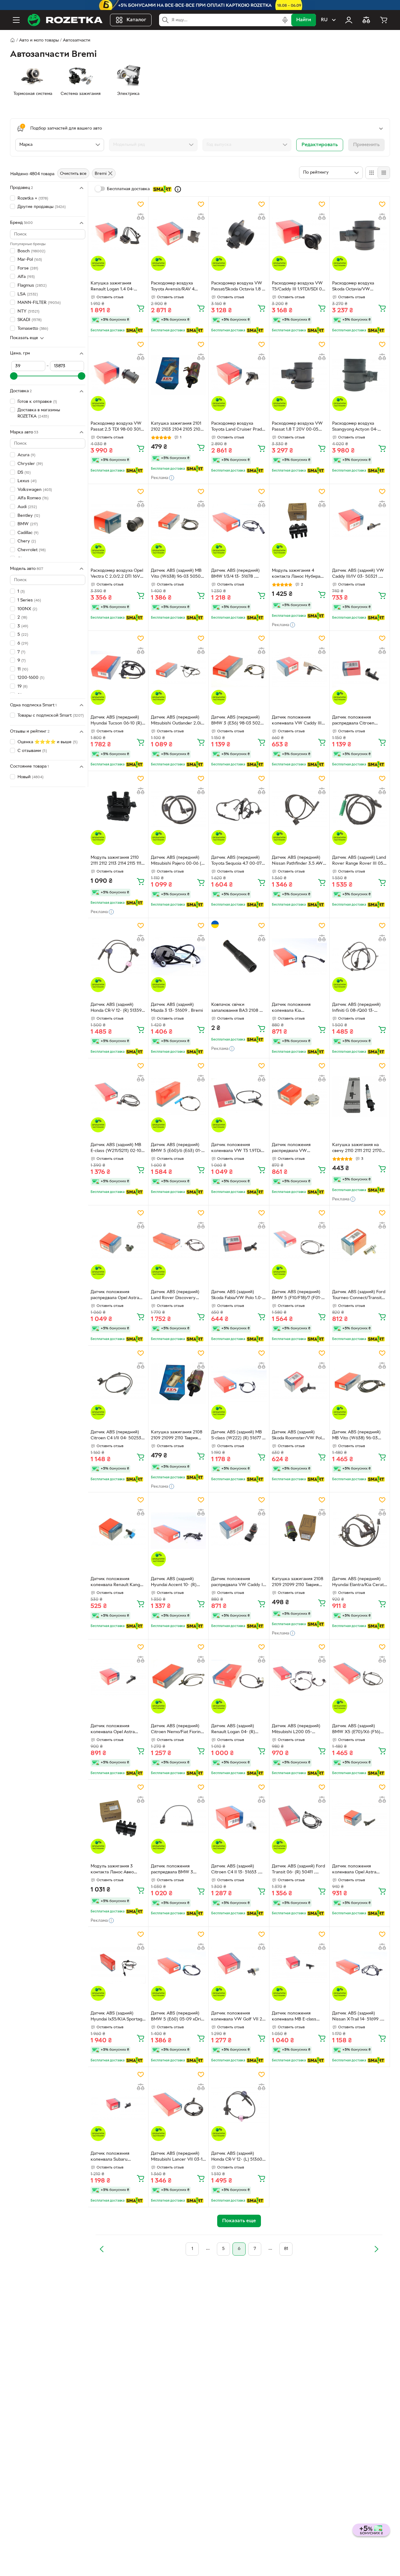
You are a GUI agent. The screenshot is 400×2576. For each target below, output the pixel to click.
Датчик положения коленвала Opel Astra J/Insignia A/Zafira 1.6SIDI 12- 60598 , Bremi (357, 1870)
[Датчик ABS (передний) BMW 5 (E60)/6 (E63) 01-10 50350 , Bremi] (178, 1097)
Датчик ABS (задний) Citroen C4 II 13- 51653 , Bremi (235, 1870)
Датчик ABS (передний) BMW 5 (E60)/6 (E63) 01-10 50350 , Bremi (178, 1149)
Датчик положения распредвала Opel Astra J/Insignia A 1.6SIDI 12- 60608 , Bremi (115, 1296)
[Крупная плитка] (372, 173)
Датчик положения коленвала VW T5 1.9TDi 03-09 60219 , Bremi (236, 1149)
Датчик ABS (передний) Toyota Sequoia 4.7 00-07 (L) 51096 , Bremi (236, 861)
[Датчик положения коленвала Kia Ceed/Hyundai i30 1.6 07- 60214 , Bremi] (299, 956)
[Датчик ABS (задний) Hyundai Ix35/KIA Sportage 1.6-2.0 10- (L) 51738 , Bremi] (118, 1965)
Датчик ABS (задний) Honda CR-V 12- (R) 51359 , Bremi (117, 1008)
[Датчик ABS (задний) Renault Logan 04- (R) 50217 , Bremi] (239, 1678)
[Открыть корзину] (384, 20)
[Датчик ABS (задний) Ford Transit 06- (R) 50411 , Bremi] (299, 1818)
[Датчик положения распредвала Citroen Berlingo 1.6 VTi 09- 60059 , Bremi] (360, 669)
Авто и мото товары (39, 40)
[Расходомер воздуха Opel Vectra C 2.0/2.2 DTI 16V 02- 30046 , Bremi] (118, 522)
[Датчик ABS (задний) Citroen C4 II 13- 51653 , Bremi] (239, 1818)
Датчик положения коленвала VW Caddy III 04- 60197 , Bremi (297, 721)
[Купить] (141, 308)
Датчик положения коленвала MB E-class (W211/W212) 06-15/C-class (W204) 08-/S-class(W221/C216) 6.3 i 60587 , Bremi (299, 2017)
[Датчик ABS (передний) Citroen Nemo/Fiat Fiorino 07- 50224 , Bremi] (178, 1678)
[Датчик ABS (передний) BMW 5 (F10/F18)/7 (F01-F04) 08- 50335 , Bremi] (299, 1244)
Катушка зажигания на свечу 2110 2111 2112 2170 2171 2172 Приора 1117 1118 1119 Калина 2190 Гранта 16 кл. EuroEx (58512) (359, 1149)
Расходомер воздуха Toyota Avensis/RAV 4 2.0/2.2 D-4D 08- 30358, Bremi (176, 287)
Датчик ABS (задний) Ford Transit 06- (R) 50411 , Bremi (298, 1870)
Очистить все (73, 174)
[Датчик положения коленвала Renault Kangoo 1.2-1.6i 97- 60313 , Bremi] (118, 1531)
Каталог (136, 20)
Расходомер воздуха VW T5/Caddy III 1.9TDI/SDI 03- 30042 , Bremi (299, 287)
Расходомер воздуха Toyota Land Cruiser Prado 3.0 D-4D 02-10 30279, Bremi (238, 427)
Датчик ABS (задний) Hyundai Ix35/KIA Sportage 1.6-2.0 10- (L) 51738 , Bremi (118, 2017)
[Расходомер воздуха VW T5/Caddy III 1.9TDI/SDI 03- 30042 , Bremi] (299, 235)
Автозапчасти (77, 40)
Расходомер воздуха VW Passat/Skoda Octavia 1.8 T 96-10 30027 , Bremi (238, 287)
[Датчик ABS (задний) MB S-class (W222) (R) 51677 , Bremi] (239, 1384)
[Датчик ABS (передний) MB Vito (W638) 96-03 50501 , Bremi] (360, 1384)
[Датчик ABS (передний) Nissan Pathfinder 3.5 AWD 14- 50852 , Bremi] (299, 809)
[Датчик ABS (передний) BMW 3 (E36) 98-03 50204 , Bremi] (239, 669)
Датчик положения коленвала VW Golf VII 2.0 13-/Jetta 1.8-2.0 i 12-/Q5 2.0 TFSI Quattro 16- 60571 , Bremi (239, 2017)
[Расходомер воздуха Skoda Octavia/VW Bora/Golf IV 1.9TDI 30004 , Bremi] (360, 235)
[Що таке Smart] (178, 189)
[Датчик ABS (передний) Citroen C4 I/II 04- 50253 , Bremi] (118, 1384)
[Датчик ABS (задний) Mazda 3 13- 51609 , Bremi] (178, 956)
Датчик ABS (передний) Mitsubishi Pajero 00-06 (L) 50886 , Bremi (178, 861)
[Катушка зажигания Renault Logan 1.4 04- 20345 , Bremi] (118, 235)
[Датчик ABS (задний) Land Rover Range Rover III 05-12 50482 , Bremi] (360, 809)
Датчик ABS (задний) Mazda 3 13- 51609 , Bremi (177, 1008)
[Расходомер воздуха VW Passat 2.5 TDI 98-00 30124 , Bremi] (118, 375)
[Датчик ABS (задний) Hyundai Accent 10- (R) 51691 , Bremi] (178, 1531)
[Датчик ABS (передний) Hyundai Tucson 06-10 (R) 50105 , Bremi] (118, 669)
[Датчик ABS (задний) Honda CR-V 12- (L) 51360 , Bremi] (239, 2105)
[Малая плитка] (384, 173)
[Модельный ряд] (153, 145)
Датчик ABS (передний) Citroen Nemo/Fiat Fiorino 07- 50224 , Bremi (177, 1730)
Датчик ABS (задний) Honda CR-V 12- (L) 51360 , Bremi (238, 2157)
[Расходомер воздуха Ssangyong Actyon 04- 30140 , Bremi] (360, 375)
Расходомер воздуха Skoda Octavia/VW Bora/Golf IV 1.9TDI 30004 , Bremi (359, 287)
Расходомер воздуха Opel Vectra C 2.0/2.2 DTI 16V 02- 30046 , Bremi (117, 574)
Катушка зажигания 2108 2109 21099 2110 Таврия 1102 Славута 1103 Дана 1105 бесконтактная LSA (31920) (177, 1436)
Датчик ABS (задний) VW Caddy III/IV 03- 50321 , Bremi (358, 574)
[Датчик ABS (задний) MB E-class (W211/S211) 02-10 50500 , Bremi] (118, 1097)
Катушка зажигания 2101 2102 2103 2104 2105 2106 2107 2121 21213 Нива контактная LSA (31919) (177, 427)
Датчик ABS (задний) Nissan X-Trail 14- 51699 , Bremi (357, 2017)
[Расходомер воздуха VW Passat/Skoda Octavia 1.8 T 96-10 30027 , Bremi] (239, 235)
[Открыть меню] (16, 20)
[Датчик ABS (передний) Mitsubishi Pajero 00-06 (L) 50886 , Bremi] (178, 809)
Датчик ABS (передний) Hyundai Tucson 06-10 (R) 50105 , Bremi (116, 721)
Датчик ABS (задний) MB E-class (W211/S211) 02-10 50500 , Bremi (116, 1149)
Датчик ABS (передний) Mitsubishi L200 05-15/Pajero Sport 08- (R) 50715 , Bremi (296, 1730)
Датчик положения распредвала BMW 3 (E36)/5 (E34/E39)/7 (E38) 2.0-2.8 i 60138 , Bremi (177, 1870)
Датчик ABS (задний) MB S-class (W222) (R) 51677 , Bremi (237, 1436)
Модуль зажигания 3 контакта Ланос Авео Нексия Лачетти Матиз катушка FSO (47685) (114, 1870)
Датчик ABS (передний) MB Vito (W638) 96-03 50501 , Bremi (356, 1436)
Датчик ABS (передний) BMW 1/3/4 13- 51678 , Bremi (235, 574)
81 (286, 2249)
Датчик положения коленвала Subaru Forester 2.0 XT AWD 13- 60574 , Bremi (116, 2157)
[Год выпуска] (247, 145)
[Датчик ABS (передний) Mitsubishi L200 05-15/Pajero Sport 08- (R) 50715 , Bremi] (299, 1678)
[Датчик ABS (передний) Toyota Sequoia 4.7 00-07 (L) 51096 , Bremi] (239, 809)
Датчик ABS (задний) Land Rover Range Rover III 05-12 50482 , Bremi (359, 861)
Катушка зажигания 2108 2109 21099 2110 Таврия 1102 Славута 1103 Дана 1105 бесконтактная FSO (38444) (297, 1583)
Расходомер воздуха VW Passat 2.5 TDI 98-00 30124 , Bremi (118, 427)
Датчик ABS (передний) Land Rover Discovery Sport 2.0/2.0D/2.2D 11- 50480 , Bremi (175, 1296)
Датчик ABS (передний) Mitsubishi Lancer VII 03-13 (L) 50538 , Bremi (178, 2157)
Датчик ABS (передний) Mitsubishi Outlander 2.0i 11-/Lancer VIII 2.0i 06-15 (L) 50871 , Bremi (176, 721)
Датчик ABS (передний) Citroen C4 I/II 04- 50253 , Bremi (117, 1436)
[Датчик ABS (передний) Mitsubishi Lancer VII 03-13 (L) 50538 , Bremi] (178, 2105)
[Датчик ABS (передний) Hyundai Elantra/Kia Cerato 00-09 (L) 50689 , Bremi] (360, 1531)
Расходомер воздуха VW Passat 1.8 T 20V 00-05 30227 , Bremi (297, 427)
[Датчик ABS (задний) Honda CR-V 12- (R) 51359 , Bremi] (118, 956)
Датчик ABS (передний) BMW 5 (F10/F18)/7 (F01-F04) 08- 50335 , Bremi (297, 1296)
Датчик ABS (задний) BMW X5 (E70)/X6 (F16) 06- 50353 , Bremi (356, 1730)
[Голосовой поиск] (285, 20)
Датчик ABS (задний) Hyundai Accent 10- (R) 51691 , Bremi (174, 1583)
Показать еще (24, 338)
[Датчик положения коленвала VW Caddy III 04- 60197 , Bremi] (299, 669)
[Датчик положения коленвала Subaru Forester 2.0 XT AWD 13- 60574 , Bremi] (118, 2105)
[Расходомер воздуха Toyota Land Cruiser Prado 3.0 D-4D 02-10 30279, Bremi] (239, 375)
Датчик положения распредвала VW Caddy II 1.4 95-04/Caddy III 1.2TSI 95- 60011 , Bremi (238, 1583)
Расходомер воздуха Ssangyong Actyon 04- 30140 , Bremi (355, 427)
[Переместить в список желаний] (141, 204)
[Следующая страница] (376, 2249)
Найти (304, 20)
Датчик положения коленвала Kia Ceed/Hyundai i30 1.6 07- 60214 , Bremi (297, 1008)
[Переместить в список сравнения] (141, 217)
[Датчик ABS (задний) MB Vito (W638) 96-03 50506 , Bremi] (178, 522)
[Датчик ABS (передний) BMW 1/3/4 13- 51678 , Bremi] (239, 522)
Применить (366, 145)
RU (324, 20)
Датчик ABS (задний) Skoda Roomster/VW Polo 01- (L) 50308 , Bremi (298, 1436)
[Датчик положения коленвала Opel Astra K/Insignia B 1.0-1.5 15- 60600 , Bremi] (118, 1678)
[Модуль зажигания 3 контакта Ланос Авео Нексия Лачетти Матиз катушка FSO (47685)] (118, 1818)
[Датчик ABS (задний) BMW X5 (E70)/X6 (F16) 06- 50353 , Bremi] (360, 1678)
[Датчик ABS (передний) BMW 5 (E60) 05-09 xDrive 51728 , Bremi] (178, 1965)
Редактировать (320, 145)
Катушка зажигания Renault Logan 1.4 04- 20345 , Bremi (112, 287)
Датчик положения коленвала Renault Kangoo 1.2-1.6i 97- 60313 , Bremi (118, 1583)
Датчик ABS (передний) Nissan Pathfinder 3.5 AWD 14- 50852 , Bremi (299, 861)
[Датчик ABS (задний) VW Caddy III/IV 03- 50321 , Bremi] (360, 522)
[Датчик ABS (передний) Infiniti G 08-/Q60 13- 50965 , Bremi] (360, 956)
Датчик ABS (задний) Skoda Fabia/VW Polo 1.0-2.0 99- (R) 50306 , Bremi (237, 1296)
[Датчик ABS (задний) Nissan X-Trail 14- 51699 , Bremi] (360, 1965)
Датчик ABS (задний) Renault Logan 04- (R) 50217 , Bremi (233, 1730)
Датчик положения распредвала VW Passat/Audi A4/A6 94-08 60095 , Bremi (297, 1149)
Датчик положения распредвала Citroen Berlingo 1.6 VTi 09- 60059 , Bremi (359, 721)
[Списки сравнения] (366, 20)
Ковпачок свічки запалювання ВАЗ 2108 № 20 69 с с (238, 1008)
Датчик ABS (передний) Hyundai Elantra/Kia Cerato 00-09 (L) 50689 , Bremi (359, 1583)
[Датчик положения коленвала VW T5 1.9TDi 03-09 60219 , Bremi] (239, 1097)
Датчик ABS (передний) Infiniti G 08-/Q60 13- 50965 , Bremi (356, 1008)
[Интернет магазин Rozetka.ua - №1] (65, 20)
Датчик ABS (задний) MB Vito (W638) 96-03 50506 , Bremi (178, 574)
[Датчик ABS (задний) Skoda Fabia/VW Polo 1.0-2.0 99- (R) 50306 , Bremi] (239, 1244)
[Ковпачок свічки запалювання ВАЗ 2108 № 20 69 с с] (239, 956)
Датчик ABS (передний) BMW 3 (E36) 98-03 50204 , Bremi (238, 721)
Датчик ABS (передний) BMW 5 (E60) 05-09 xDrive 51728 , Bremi (178, 2017)
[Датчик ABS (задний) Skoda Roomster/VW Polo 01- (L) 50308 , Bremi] (299, 1384)
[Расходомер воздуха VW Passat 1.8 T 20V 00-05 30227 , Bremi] (299, 375)
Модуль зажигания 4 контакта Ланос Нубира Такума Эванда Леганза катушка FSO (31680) (296, 574)
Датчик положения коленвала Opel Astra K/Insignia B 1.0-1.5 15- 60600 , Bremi (113, 1730)
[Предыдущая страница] (102, 2249)
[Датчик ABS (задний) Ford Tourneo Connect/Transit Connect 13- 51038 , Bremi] (360, 1244)
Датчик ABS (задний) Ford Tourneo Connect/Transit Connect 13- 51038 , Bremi (359, 1296)
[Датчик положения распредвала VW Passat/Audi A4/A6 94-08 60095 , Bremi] (299, 1097)
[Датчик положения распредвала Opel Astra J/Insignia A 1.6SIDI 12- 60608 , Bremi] (118, 1244)
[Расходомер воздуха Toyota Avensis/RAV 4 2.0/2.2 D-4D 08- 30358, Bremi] (178, 235)
